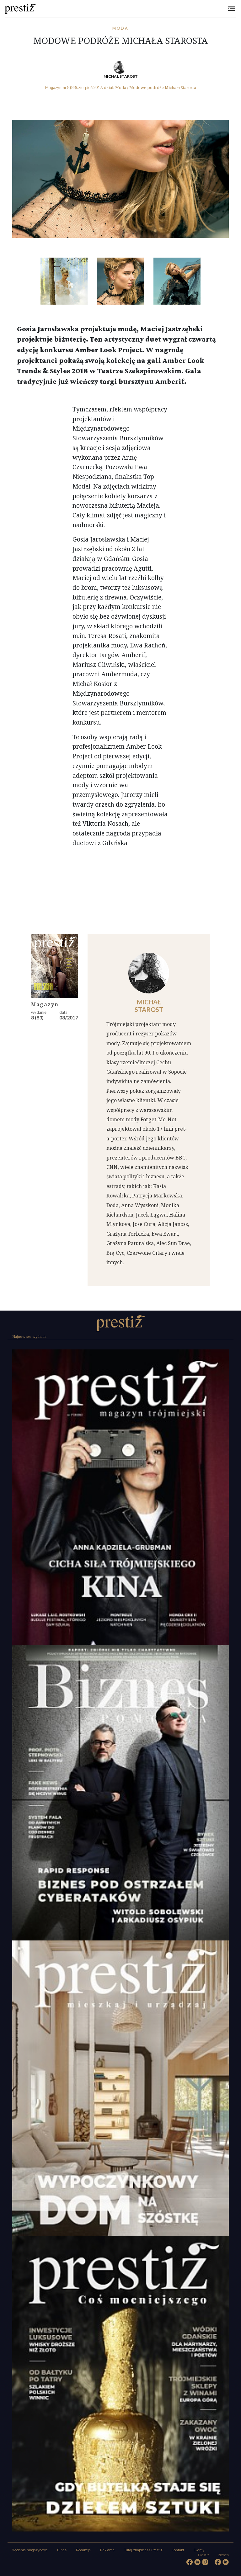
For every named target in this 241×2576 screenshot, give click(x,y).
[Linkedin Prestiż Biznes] (226, 2562)
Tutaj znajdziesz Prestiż (143, 2550)
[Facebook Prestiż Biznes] (218, 2562)
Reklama (107, 2550)
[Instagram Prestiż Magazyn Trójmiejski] (205, 2562)
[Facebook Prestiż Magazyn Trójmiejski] (190, 2562)
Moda (121, 28)
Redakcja (83, 2550)
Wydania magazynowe (30, 2550)
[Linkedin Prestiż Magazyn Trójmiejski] (198, 2562)
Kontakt (178, 2550)
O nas (62, 2550)
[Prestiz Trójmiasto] (120, 1323)
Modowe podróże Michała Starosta (163, 87)
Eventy (199, 2550)
